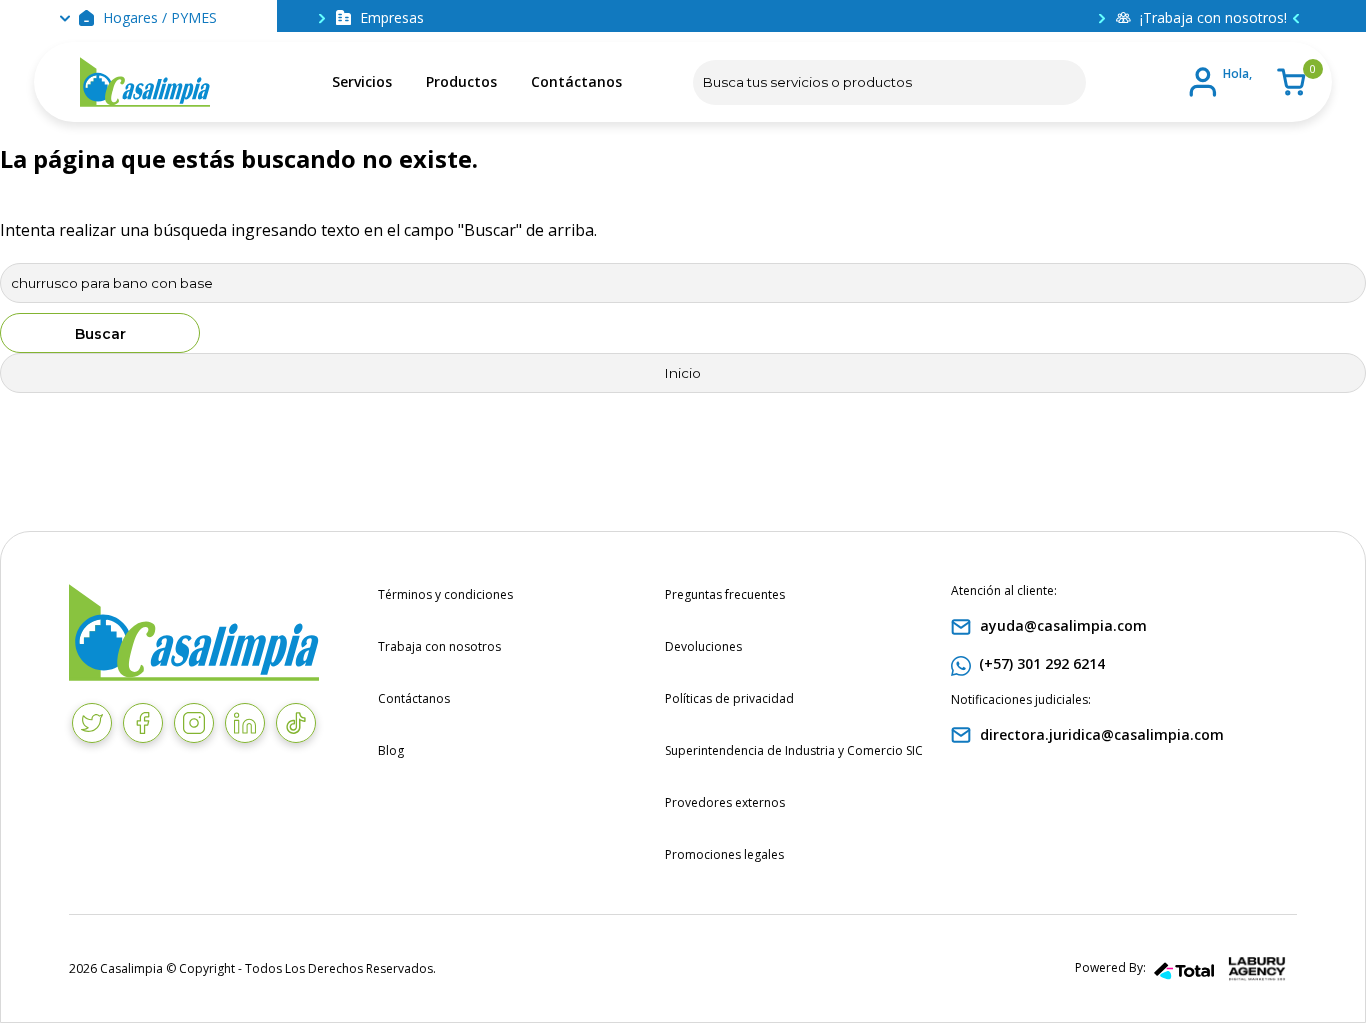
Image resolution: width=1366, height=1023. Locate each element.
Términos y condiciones (445, 594)
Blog (391, 750)
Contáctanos (576, 81)
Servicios (362, 81)
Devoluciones (703, 646)
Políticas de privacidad (729, 698)
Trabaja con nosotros (439, 646)
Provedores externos (725, 802)
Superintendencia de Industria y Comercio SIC (794, 750)
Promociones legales (724, 854)
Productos (461, 81)
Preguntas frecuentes (725, 594)
